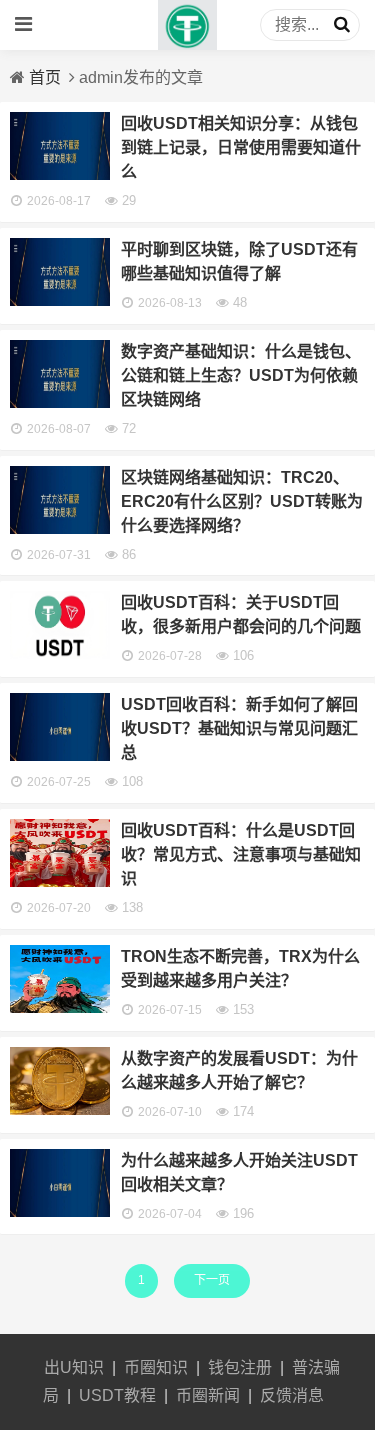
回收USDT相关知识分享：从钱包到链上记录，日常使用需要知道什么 (241, 147)
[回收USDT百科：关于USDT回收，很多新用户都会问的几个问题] (60, 653)
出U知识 (74, 1367)
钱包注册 (240, 1367)
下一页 (212, 1280)
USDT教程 (117, 1395)
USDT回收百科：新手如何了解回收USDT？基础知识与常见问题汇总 (239, 728)
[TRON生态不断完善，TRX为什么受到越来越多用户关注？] (60, 1007)
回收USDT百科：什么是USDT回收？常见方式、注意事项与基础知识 (241, 854)
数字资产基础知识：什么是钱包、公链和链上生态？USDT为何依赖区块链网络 (241, 375)
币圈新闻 (208, 1395)
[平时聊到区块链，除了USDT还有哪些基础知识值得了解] (60, 300)
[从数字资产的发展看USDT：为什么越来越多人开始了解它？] (60, 1109)
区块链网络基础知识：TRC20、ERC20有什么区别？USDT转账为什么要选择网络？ (242, 501)
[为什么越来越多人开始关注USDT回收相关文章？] (60, 1211)
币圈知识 (156, 1367)
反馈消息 (292, 1395)
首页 (45, 77)
